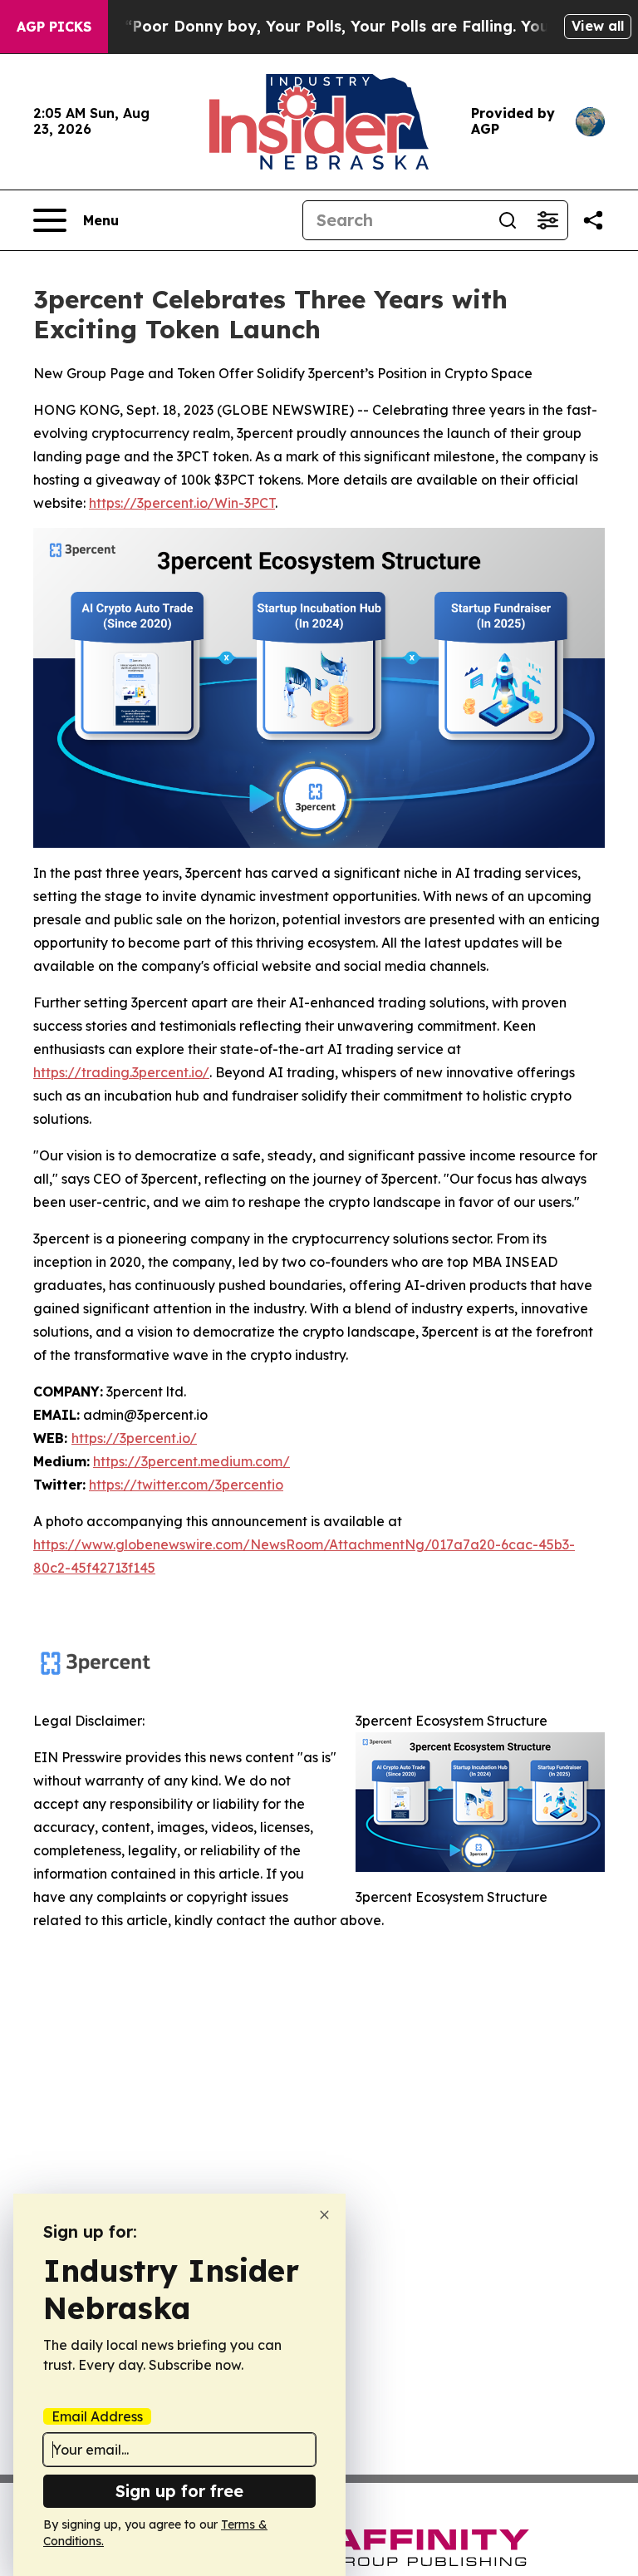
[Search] (508, 220)
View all (598, 26)
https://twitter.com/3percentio (186, 1485)
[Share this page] (593, 220)
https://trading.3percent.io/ (121, 1072)
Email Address (97, 2416)
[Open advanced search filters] (547, 220)
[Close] (324, 2215)
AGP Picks (54, 27)
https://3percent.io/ (134, 1438)
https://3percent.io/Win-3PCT (182, 503)
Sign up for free (179, 2491)
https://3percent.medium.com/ (191, 1461)
